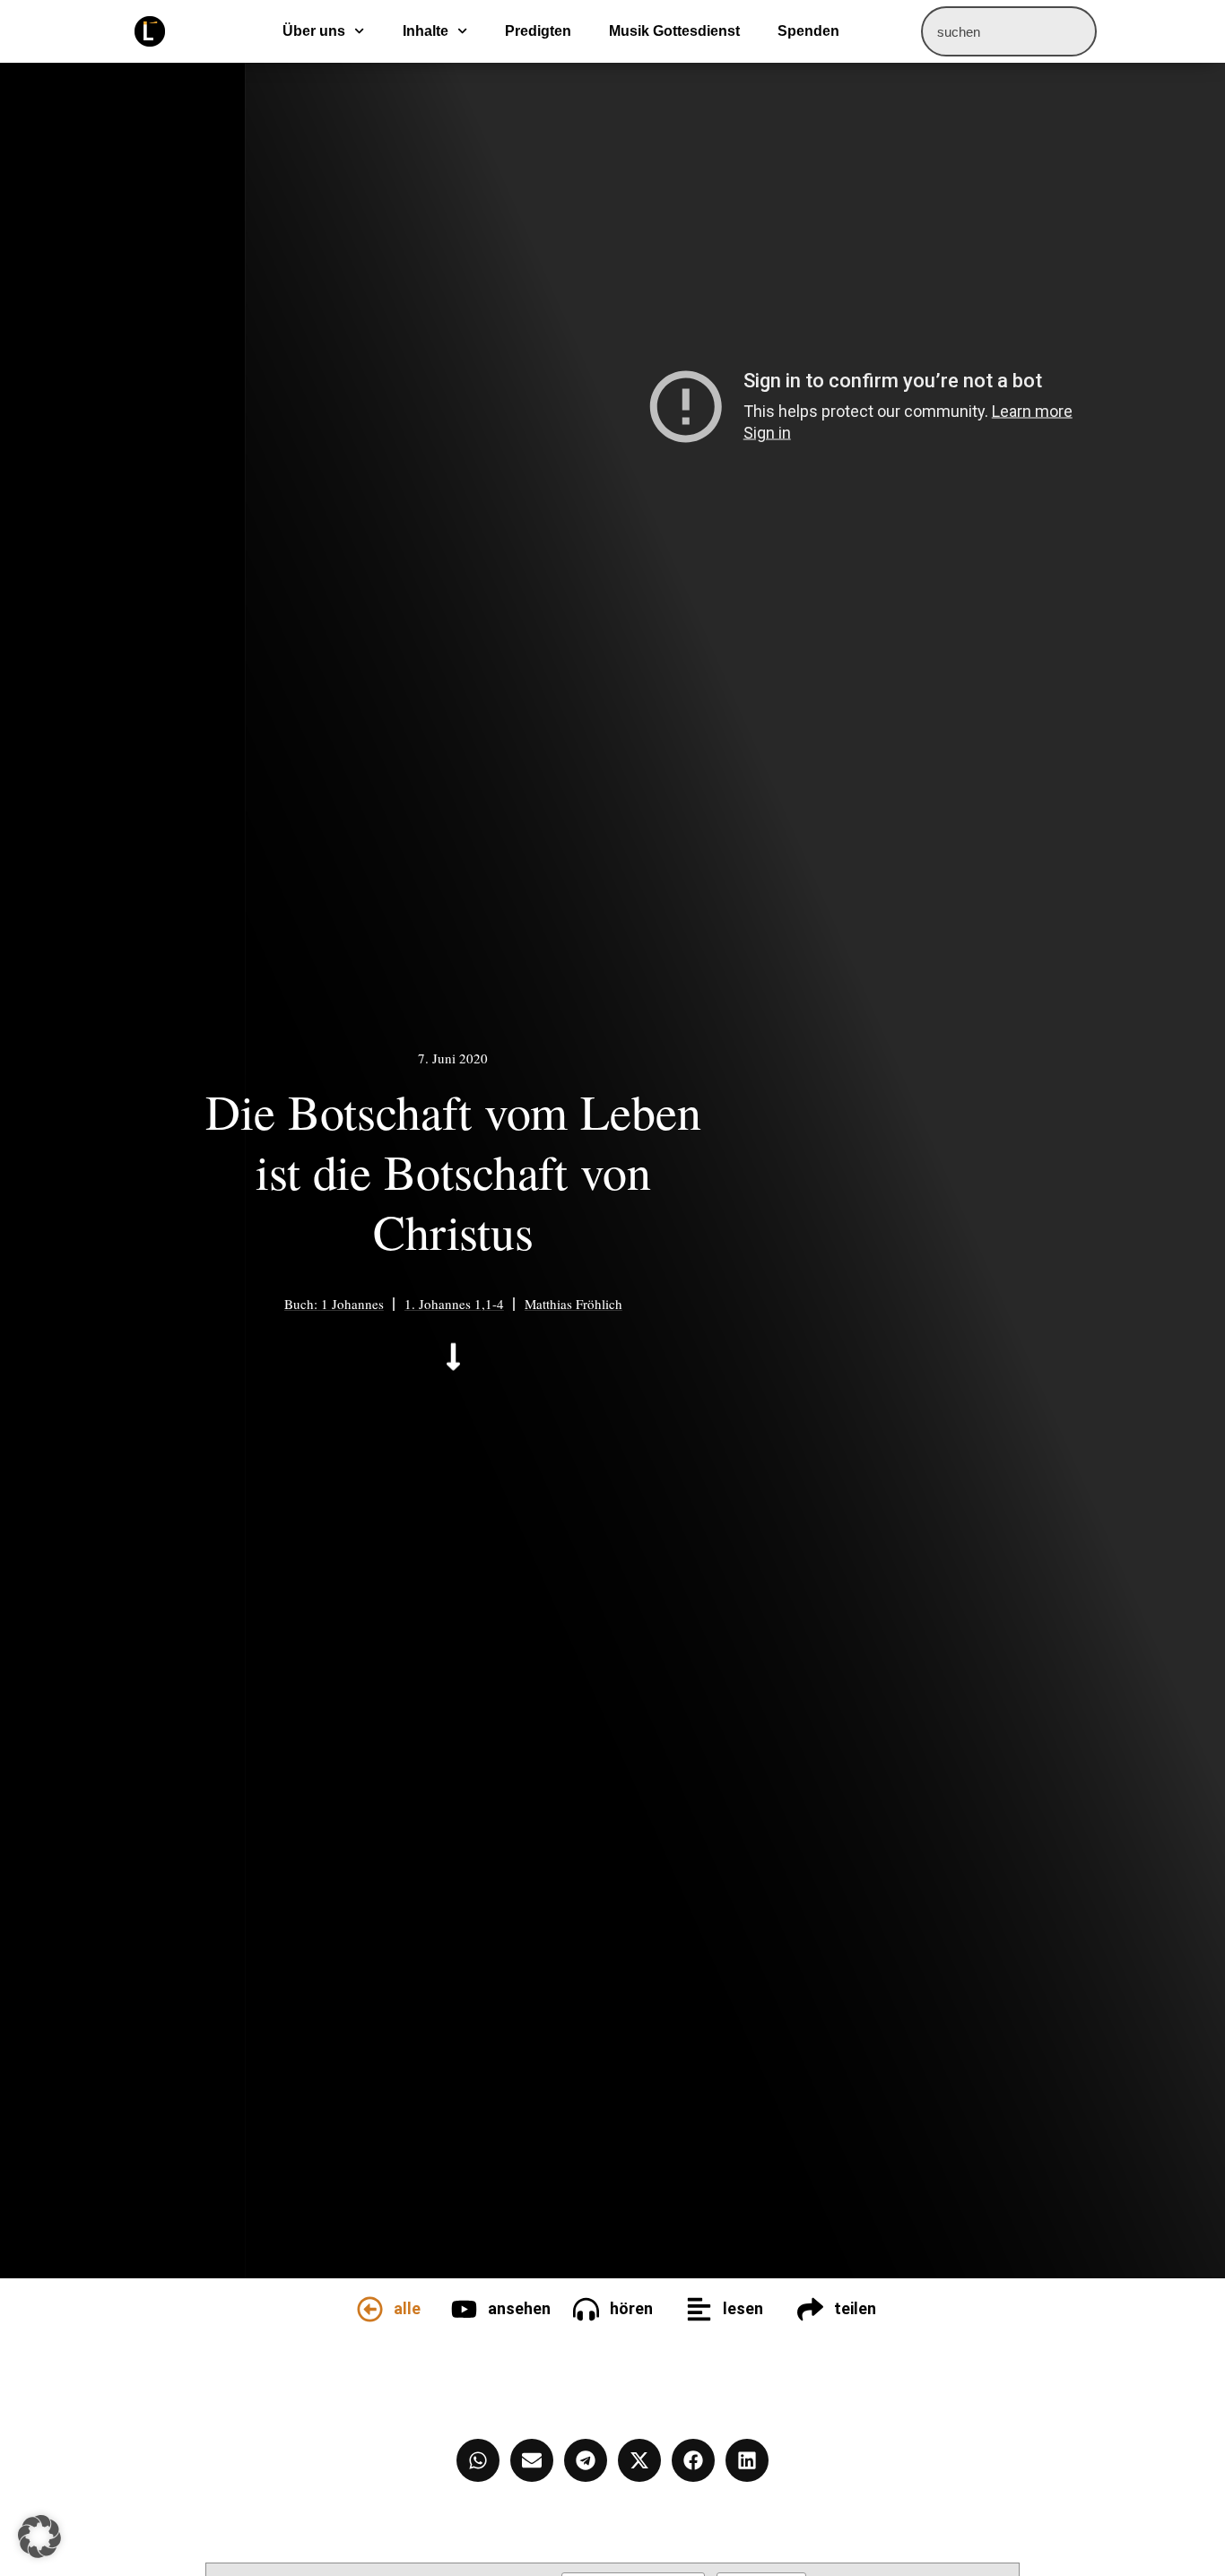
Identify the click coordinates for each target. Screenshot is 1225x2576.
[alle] (370, 2309)
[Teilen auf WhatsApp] (478, 2460)
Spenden (808, 31)
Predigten (538, 31)
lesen (743, 2308)
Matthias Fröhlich (573, 1304)
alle (407, 2308)
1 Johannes (352, 1304)
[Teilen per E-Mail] (532, 2460)
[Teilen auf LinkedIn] (747, 2460)
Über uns (314, 31)
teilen (855, 2308)
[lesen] (699, 2309)
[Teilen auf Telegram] (586, 2460)
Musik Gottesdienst (674, 31)
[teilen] (810, 2309)
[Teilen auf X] (639, 2460)
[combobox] (1009, 31)
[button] (39, 2537)
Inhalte (426, 31)
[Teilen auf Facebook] (693, 2460)
